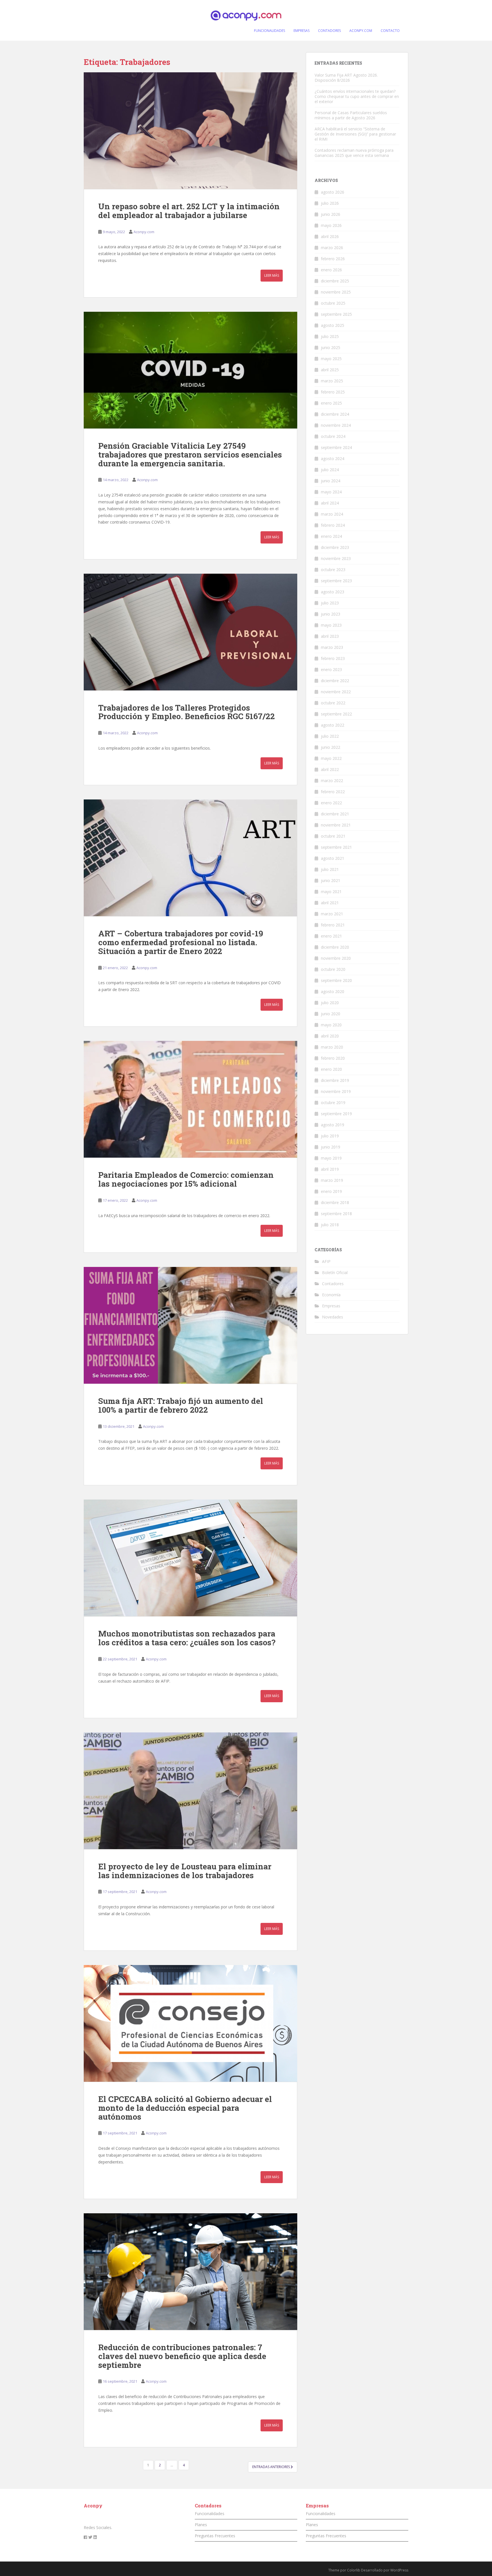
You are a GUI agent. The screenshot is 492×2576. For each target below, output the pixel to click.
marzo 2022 (332, 781)
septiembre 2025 (336, 314)
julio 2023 (330, 603)
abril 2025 (330, 370)
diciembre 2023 (335, 547)
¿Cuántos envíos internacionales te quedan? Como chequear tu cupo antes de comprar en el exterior (357, 96)
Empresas (331, 1306)
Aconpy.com (144, 232)
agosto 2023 (333, 592)
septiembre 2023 (336, 581)
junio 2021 (331, 880)
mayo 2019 (331, 1158)
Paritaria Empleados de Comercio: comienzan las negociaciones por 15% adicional (186, 1179)
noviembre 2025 (336, 292)
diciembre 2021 (335, 814)
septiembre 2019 (336, 1114)
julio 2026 (330, 203)
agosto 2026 (333, 192)
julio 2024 (330, 470)
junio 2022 (331, 747)
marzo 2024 (332, 514)
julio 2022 (330, 736)
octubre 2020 (333, 969)
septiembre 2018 (336, 1214)
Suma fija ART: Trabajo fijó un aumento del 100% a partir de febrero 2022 (181, 1405)
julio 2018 (330, 1225)
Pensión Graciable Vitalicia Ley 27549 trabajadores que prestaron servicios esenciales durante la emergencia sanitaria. (190, 455)
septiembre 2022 (336, 714)
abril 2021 (330, 903)
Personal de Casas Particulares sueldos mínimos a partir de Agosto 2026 (351, 115)
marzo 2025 (332, 381)
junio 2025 (331, 347)
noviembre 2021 (336, 825)
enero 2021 (331, 936)
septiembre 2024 (336, 447)
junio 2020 (331, 1014)
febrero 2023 (333, 658)
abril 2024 (330, 503)
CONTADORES (329, 31)
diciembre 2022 (335, 681)
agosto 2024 (333, 459)
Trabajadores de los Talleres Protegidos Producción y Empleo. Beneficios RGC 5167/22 (186, 712)
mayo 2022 (331, 758)
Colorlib (354, 2570)
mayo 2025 (331, 359)
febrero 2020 (333, 1058)
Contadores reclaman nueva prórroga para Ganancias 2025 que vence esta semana (354, 153)
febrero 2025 (333, 392)
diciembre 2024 (335, 414)
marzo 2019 (332, 1180)
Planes (201, 2525)
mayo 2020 (331, 1025)
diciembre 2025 (335, 281)
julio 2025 (330, 336)
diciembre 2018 (335, 1202)
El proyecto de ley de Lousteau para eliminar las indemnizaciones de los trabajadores (185, 1871)
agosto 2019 (333, 1125)
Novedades (333, 1317)
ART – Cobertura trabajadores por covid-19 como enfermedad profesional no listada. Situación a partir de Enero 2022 (181, 942)
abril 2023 (330, 636)
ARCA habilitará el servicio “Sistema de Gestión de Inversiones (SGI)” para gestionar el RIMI (355, 134)
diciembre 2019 (335, 1080)
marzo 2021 (332, 914)
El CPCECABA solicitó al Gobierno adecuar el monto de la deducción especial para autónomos (185, 2108)
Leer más (272, 275)
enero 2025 (331, 403)
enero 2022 (331, 803)
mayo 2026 (331, 225)
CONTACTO (390, 31)
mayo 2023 (331, 625)
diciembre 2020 (335, 947)
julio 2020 (330, 1003)
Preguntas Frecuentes (215, 2536)
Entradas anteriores (271, 2467)
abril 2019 (330, 1169)
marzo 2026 (332, 248)
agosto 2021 (333, 858)
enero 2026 (331, 270)
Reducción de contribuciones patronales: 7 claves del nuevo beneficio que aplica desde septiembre (182, 2356)
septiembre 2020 (336, 980)
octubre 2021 (333, 836)
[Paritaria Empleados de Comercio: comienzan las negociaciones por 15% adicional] (190, 1099)
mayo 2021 (331, 892)
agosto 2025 (333, 325)
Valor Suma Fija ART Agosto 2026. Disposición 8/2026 (346, 78)
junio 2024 (331, 481)
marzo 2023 (332, 647)
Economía (331, 1295)
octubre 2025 (333, 303)
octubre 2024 (333, 436)
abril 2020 (330, 1036)
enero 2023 (331, 669)
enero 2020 (331, 1069)
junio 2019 (331, 1147)
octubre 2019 (333, 1103)
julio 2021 (330, 869)
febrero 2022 (333, 792)
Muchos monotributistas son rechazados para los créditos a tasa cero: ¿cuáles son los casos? (187, 1638)
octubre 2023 (333, 570)
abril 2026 (330, 236)
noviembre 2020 (336, 958)
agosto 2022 (333, 725)
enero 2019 (331, 1191)
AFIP (326, 1261)
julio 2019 (330, 1136)
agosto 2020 (333, 991)
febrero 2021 (333, 925)
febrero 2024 (333, 525)
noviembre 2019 (336, 1091)
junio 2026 (331, 214)
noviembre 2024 (336, 425)
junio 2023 (331, 614)
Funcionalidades (210, 2514)
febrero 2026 (333, 259)
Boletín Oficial (335, 1272)
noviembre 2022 (336, 692)
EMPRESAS (302, 31)
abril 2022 (330, 769)
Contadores (333, 1284)
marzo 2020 (332, 1047)
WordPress (399, 2570)
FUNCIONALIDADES (269, 31)
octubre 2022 (333, 703)
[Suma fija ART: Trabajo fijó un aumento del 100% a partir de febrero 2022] (190, 1325)
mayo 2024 (331, 492)
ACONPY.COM (361, 31)
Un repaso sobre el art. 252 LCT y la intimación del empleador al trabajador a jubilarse (189, 211)
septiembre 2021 (336, 847)
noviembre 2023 (336, 558)
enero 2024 (331, 536)
